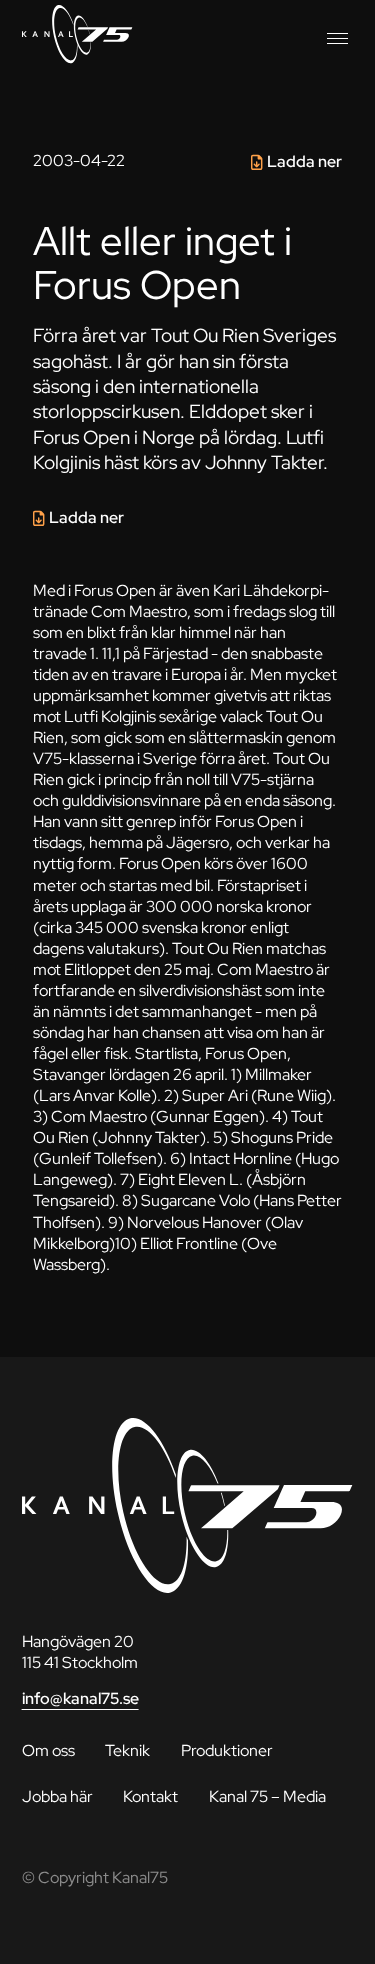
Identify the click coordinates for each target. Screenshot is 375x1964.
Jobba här (57, 1796)
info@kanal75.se (80, 1698)
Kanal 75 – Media (267, 1796)
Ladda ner (304, 161)
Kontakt (150, 1796)
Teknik (127, 1750)
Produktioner (227, 1750)
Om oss (48, 1750)
